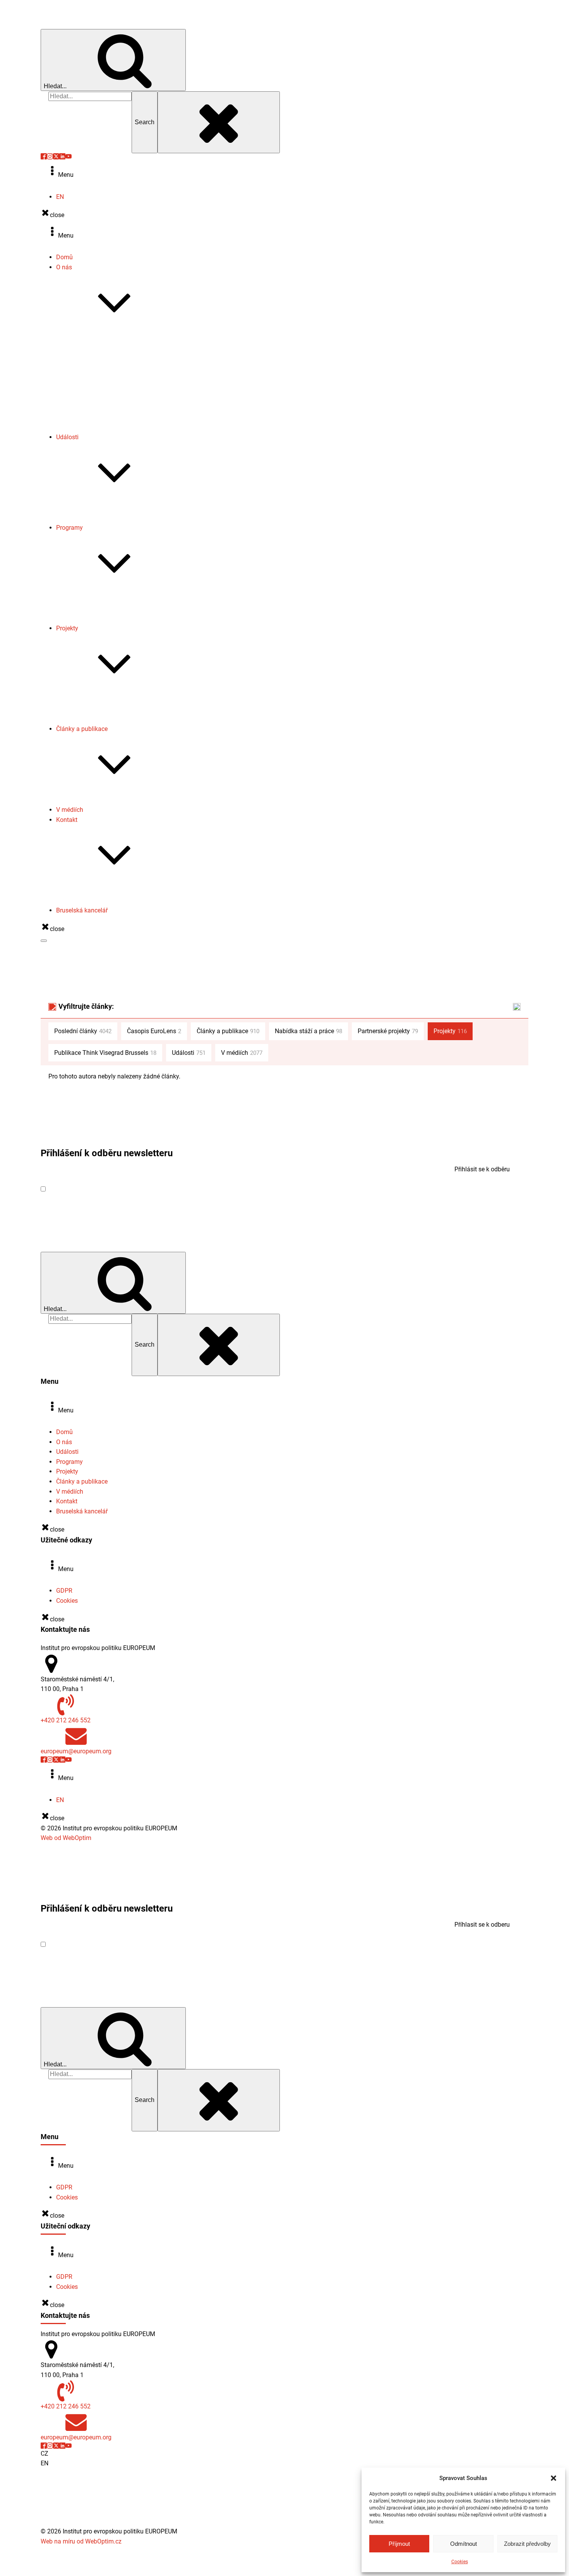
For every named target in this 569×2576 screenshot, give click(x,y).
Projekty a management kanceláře (118, 901)
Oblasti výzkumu (94, 348)
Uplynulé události (95, 518)
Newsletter (86, 388)
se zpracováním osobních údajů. (151, 1189)
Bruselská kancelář (82, 910)
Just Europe (88, 619)
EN (60, 197)
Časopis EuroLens (96, 398)
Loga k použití (91, 417)
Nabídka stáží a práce (101, 407)
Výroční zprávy (92, 368)
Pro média (86, 891)
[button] (554, 2478)
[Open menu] (44, 941)
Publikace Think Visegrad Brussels (119, 800)
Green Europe (90, 608)
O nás (64, 267)
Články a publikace (82, 729)
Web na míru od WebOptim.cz (81, 2541)
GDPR (64, 1591)
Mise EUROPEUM (95, 338)
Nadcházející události (101, 508)
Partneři (82, 427)
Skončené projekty (97, 709)
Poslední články (83, 1031)
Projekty (67, 628)
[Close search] (219, 122)
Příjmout (399, 2544)
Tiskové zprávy (92, 378)
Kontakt (67, 820)
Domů (64, 257)
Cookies (460, 2562)
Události (67, 437)
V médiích (70, 810)
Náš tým (83, 358)
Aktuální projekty (94, 699)
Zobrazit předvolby (527, 2544)
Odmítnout (464, 2544)
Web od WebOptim (66, 1838)
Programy (69, 528)
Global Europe (91, 599)
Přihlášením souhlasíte (121, 1189)
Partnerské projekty (98, 719)
